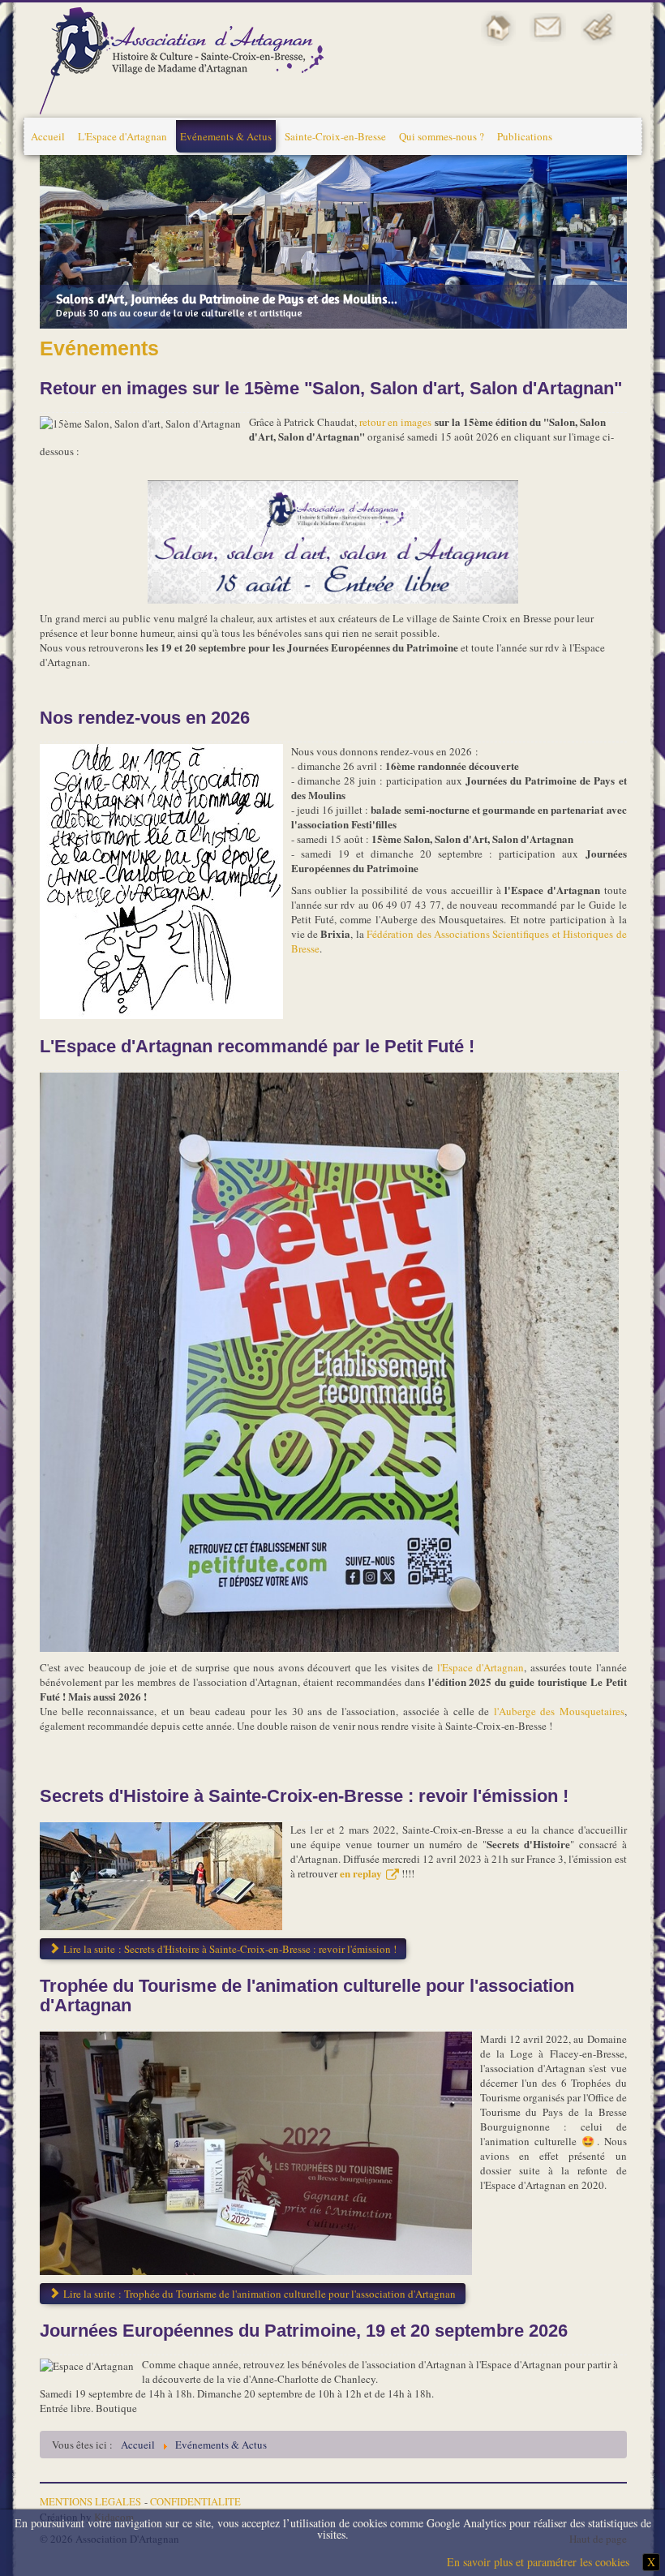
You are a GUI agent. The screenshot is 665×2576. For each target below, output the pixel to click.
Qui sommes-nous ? (442, 136)
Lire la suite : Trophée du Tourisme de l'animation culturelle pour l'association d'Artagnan (258, 2294)
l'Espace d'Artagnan (481, 1667)
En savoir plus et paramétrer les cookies (538, 2562)
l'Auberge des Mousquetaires (556, 1711)
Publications (525, 136)
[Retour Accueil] (499, 26)
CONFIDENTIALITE (195, 2502)
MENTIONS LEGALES (90, 2502)
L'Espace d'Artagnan (122, 136)
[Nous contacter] (548, 26)
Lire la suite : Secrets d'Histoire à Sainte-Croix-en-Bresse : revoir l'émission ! (229, 1949)
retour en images (395, 422)
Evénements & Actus (226, 136)
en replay (361, 1873)
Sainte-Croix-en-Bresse (335, 136)
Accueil (48, 136)
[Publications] (598, 26)
